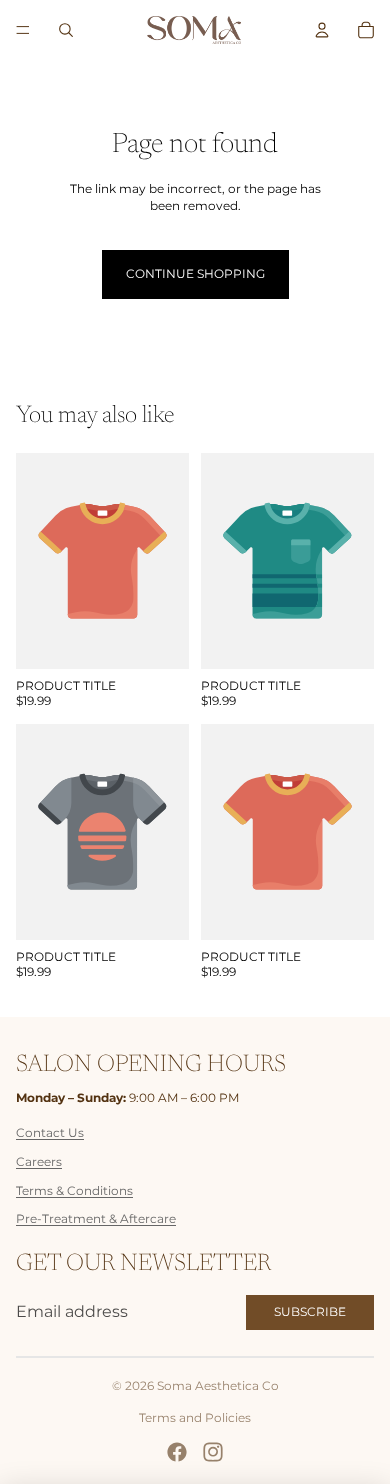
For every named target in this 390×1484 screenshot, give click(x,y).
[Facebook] (177, 1452)
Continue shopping (195, 273)
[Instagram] (213, 1452)
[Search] (66, 30)
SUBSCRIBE (310, 1311)
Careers (39, 1161)
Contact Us (50, 1132)
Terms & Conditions (74, 1190)
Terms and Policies (195, 1417)
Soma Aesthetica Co (218, 1385)
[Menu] (23, 30)
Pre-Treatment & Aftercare (96, 1218)
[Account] (322, 30)
